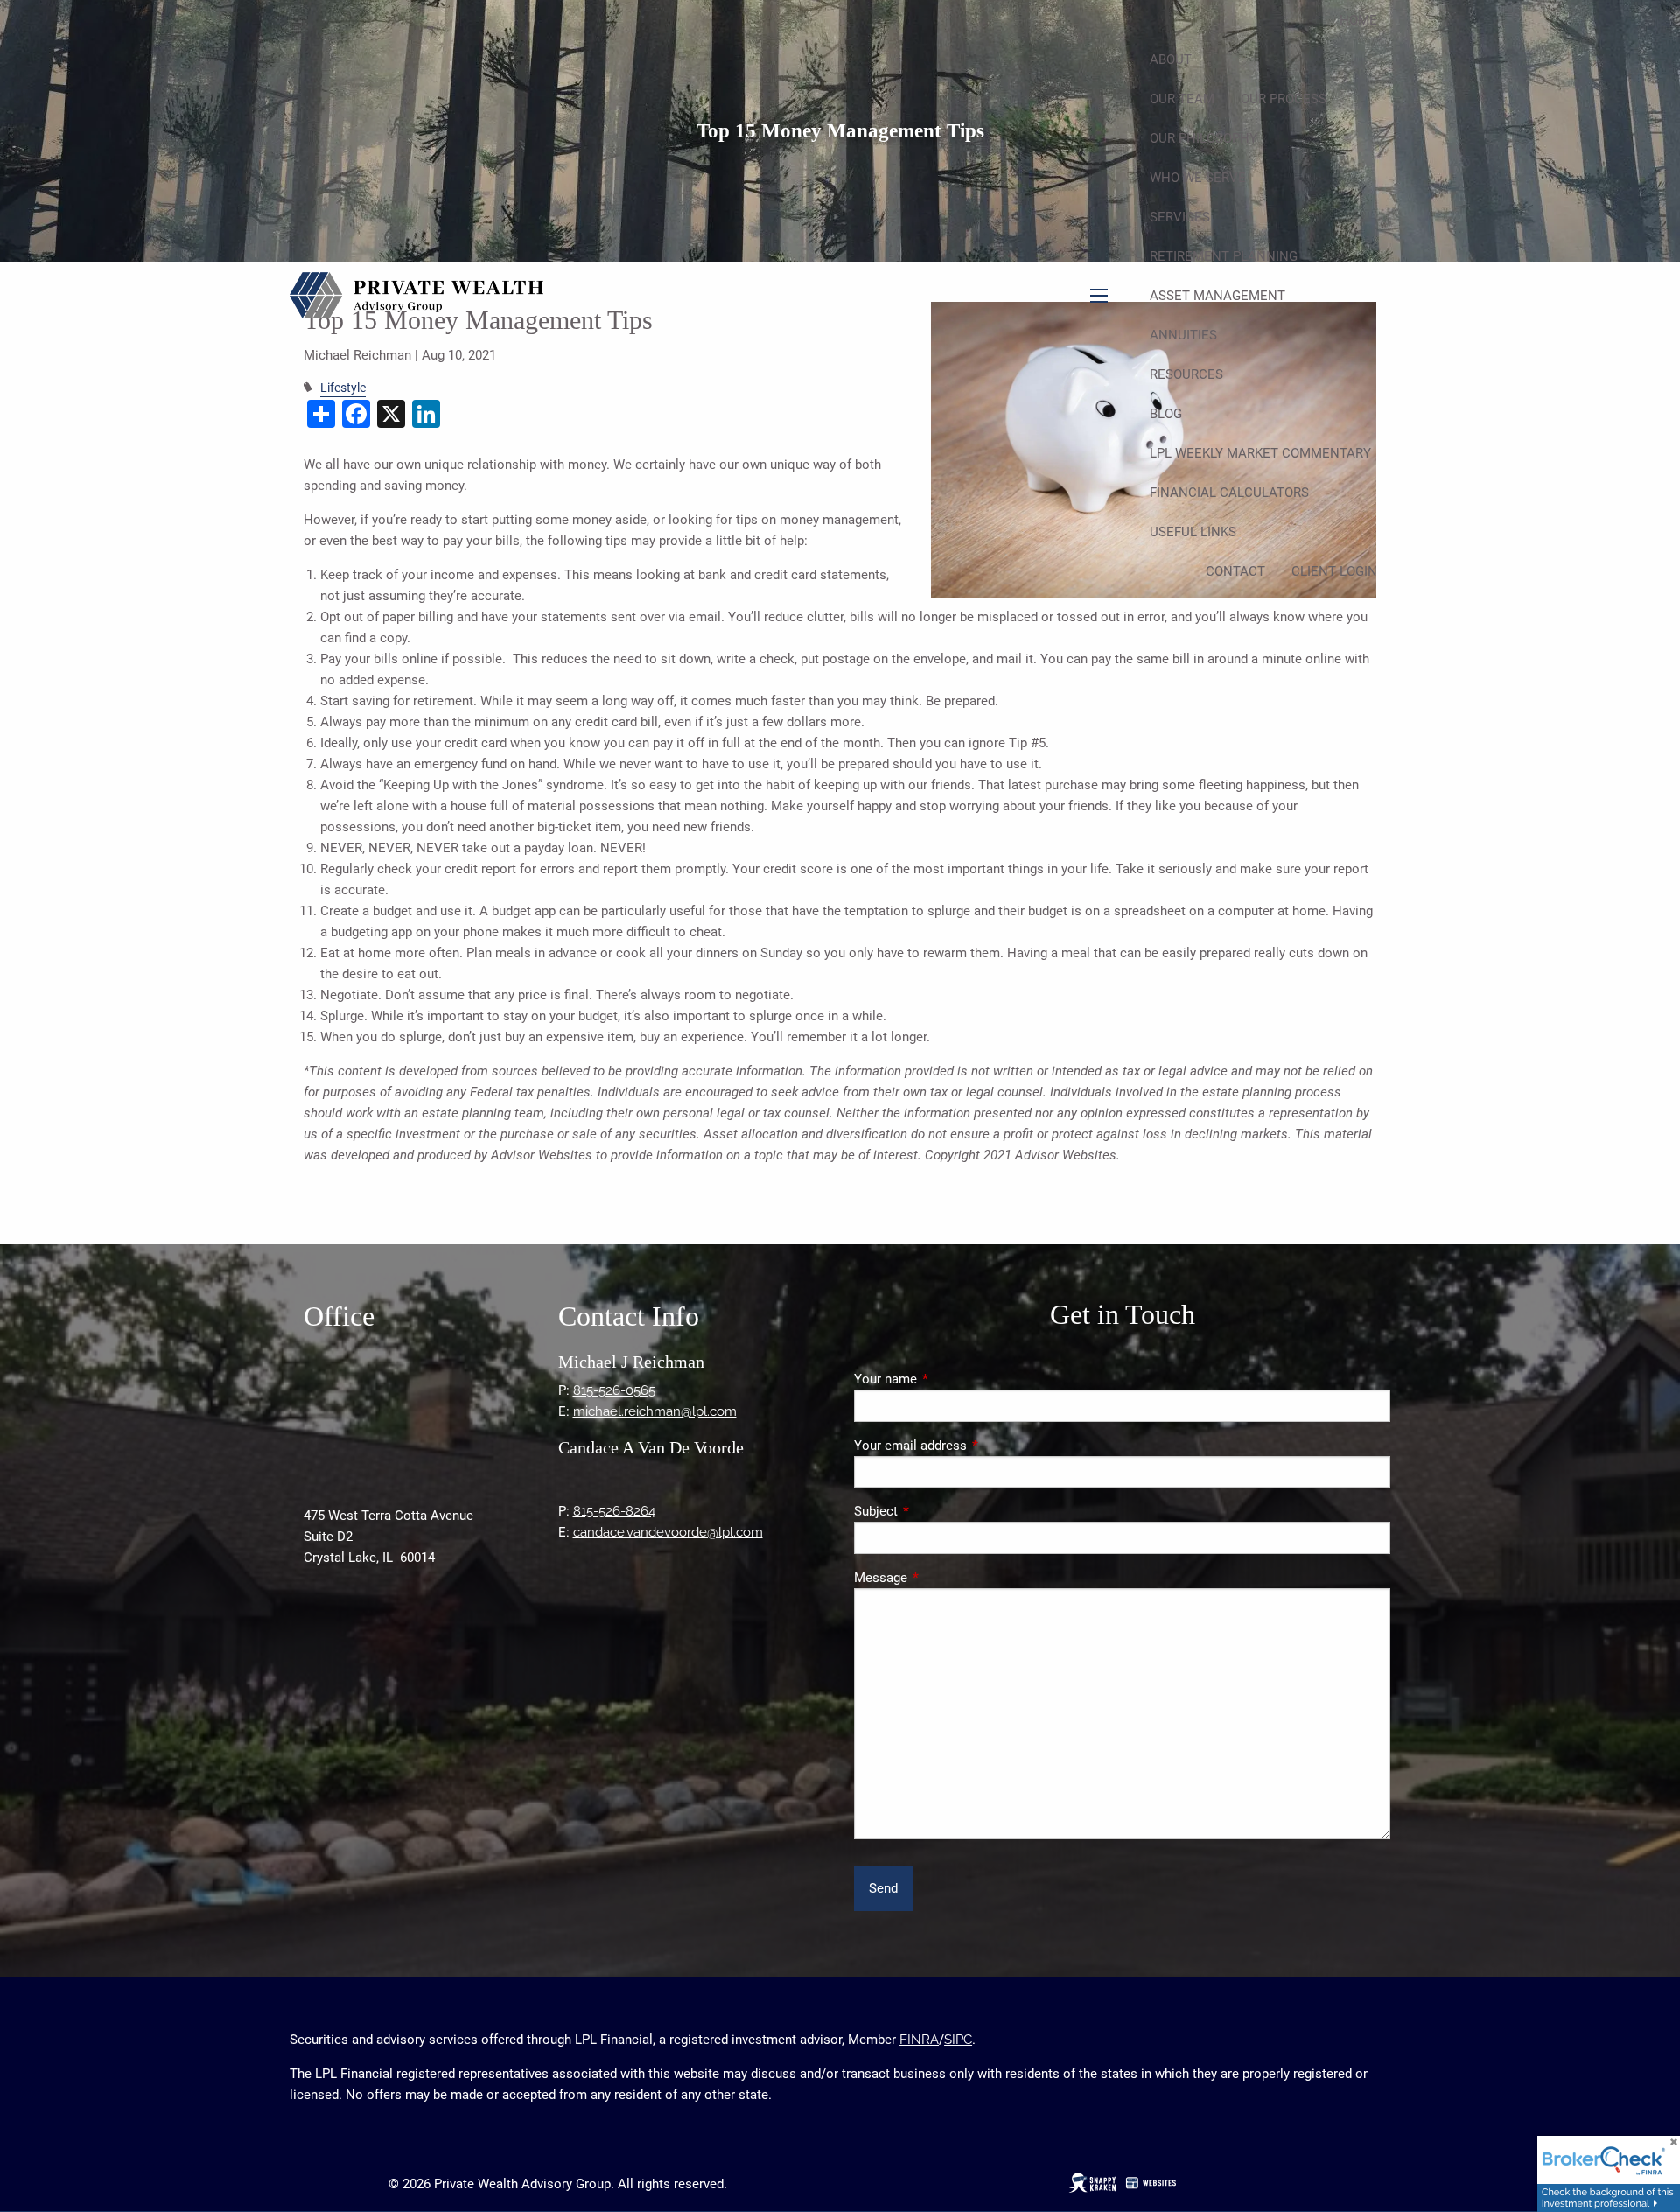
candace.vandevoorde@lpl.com (668, 1532)
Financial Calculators (1229, 493)
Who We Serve (1198, 178)
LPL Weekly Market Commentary (1260, 453)
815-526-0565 (614, 1390)
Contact (1235, 571)
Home (1358, 20)
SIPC (958, 2040)
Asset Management (1218, 296)
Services (1180, 217)
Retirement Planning (1224, 256)
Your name (948, 1379)
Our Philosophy (1204, 138)
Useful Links (1193, 532)
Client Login (1334, 571)
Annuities (1183, 335)
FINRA (919, 2040)
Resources (1186, 374)
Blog (1166, 414)
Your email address (973, 1445)
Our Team (1182, 99)
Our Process (1284, 99)
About (1171, 59)
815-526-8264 (614, 1511)
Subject (939, 1511)
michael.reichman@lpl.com (655, 1411)
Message (944, 1578)
